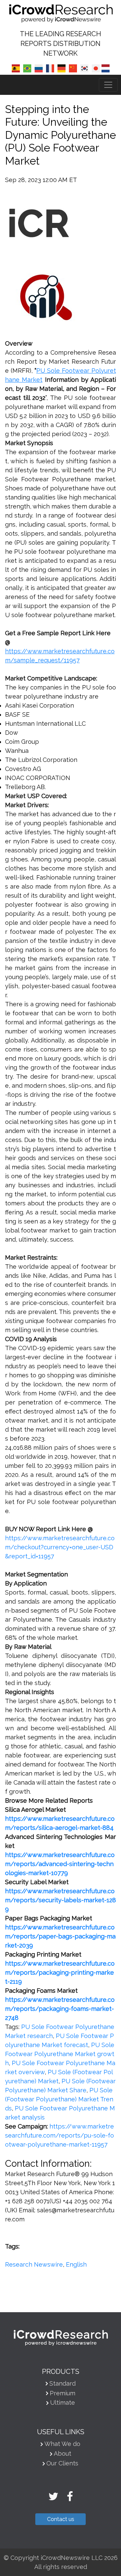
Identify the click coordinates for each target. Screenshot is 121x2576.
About (63, 2453)
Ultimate (63, 2403)
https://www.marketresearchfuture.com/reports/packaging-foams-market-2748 (60, 2009)
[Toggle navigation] (108, 85)
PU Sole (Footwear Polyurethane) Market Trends (59, 2099)
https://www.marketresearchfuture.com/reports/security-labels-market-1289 (61, 1900)
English (76, 2264)
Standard (63, 2383)
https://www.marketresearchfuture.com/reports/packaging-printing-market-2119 (60, 1972)
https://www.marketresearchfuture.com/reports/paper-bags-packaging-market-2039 (60, 1936)
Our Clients (62, 2463)
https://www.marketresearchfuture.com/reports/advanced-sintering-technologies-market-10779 (60, 1864)
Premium (63, 2393)
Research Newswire (34, 2264)
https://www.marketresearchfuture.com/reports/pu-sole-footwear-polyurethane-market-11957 (59, 2135)
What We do (62, 2444)
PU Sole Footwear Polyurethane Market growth (60, 2054)
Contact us (61, 2519)
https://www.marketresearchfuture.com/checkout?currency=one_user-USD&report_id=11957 (60, 1547)
